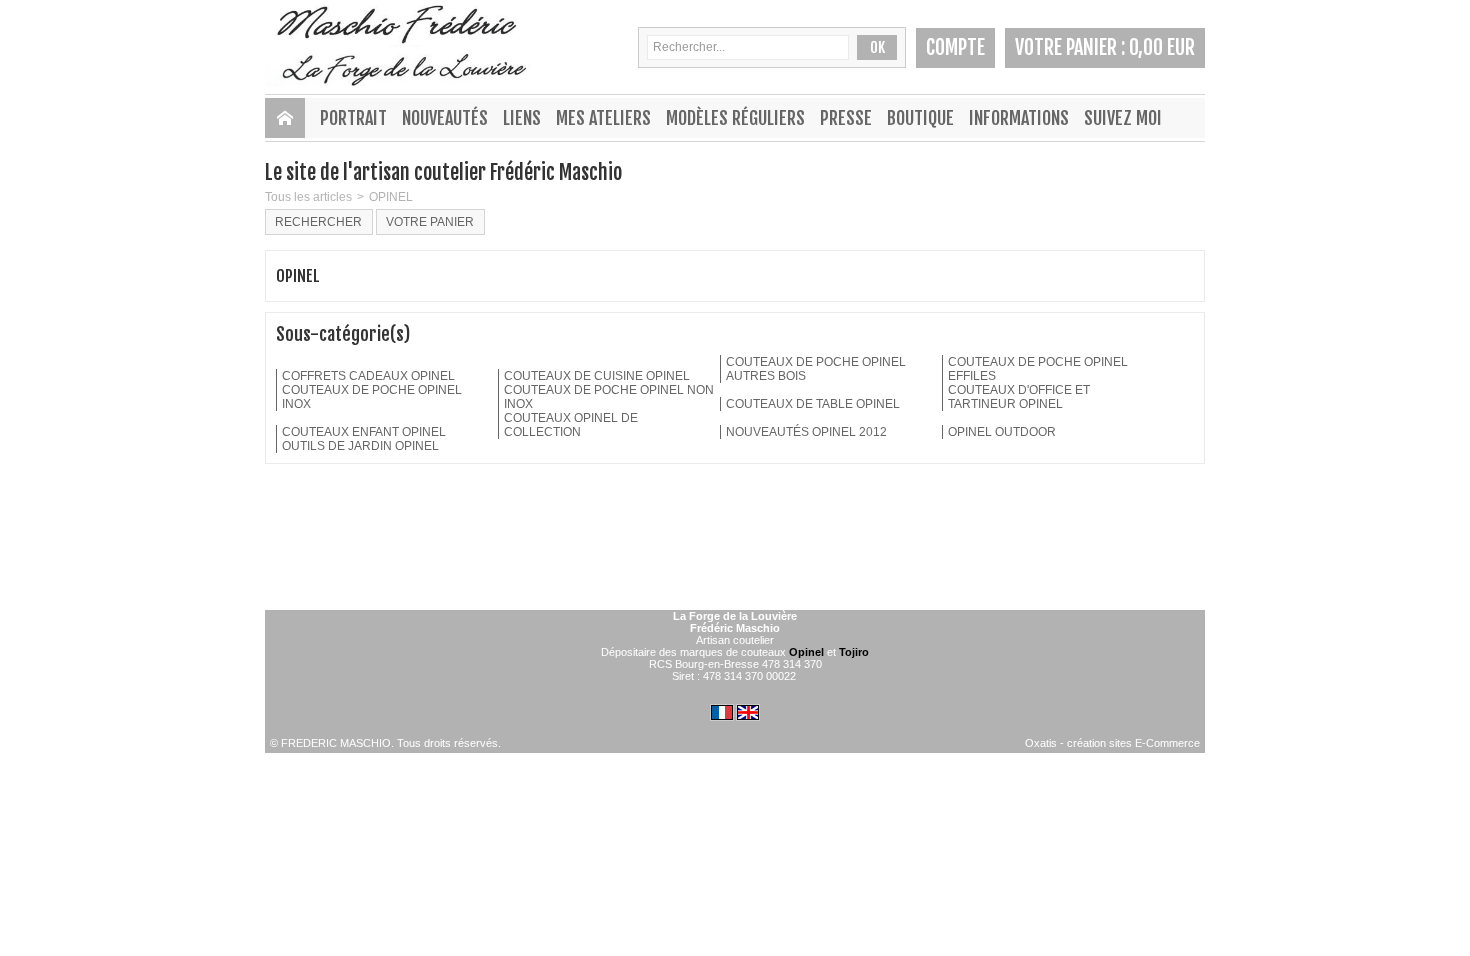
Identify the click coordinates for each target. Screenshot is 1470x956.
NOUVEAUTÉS (445, 118)
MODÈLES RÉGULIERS (735, 118)
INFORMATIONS (1019, 118)
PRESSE (846, 118)
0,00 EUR (1162, 47)
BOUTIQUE (920, 118)
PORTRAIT (353, 118)
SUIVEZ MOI (1123, 118)
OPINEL (391, 197)
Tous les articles (308, 197)
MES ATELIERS (603, 118)
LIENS (522, 118)
